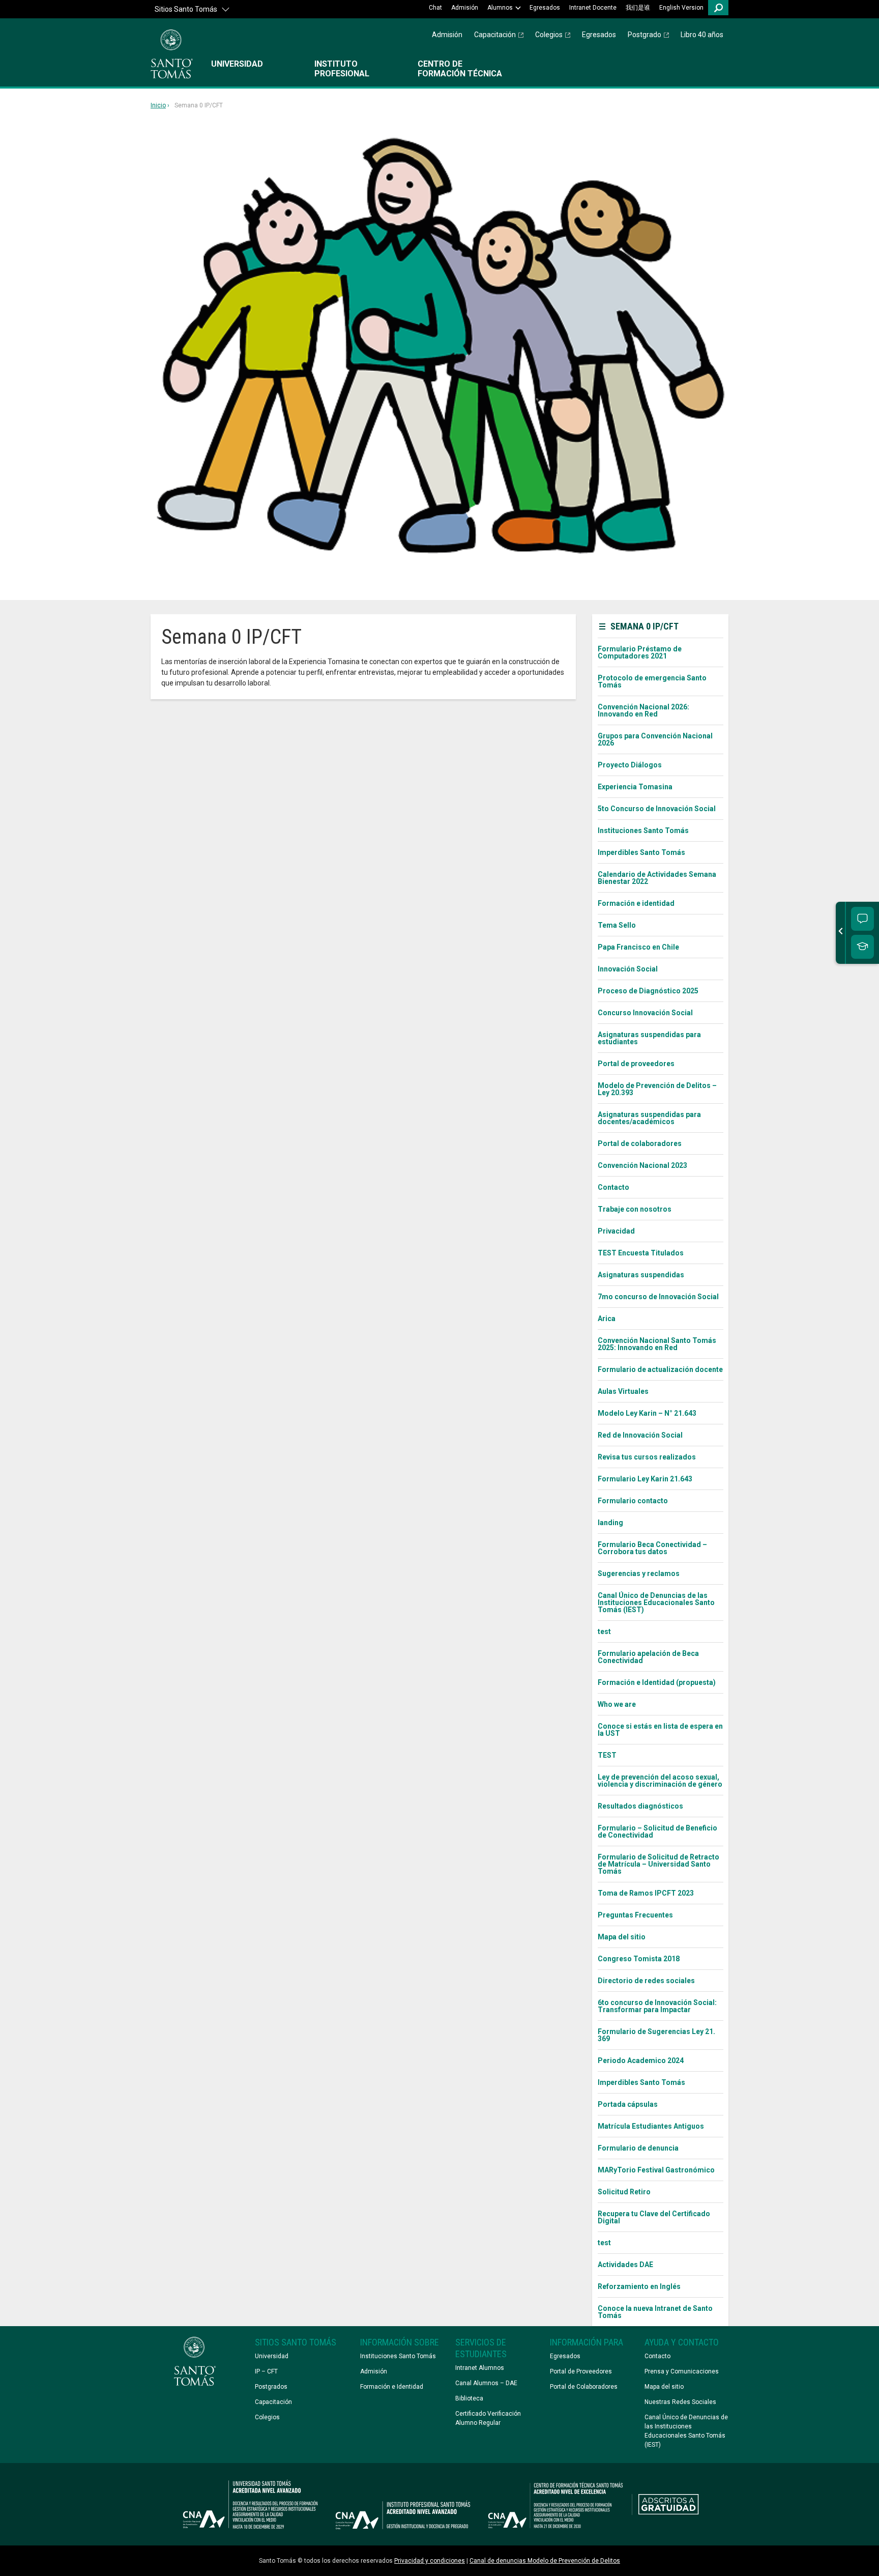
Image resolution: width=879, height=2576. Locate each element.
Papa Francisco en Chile (638, 947)
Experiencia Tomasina (635, 787)
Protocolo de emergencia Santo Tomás (652, 681)
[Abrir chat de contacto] (862, 919)
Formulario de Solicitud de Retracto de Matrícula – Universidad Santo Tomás (658, 1864)
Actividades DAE (625, 2265)
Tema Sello (617, 925)
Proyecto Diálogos (630, 765)
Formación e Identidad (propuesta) (657, 1682)
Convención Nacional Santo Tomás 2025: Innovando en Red (657, 1344)
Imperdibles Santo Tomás (641, 852)
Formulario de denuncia (638, 2148)
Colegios (549, 35)
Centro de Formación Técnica (460, 69)
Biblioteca (469, 2398)
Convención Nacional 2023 (642, 1165)
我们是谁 (638, 8)
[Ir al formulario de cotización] (862, 947)
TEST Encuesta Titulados (641, 1253)
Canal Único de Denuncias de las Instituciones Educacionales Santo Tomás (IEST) (656, 1602)
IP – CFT (266, 2371)
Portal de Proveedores (581, 2371)
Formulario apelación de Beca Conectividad (648, 1657)
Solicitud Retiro (624, 2192)
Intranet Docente (593, 8)
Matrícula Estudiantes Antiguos (651, 2126)
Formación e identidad (636, 903)
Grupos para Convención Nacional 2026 (655, 739)
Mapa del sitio (622, 1937)
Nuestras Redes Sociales (680, 2402)
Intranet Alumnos (480, 2368)
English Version (681, 8)
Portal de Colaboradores (584, 2387)
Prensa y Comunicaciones (682, 2371)
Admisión (465, 8)
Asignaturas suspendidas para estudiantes (649, 1038)
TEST (607, 1755)
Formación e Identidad (392, 2387)
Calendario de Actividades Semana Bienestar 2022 (657, 878)
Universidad (237, 64)
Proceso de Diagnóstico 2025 (648, 991)
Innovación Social (628, 969)
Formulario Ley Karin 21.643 (645, 1479)
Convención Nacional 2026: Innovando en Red (643, 710)
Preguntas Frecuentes (635, 1915)
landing (610, 1523)
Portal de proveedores (636, 1064)
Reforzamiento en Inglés (639, 2286)
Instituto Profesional (342, 69)
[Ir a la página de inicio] (172, 54)
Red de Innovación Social (640, 1435)
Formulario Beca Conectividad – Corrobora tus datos (652, 1548)
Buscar (718, 8)
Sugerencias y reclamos (639, 1573)
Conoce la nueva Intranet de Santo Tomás (655, 2312)
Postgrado (644, 35)
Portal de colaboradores (640, 1143)
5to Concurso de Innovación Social (657, 809)
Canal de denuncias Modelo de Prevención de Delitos (545, 2561)
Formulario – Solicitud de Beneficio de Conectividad (657, 1831)
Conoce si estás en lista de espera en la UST (660, 1730)
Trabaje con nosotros (635, 1209)
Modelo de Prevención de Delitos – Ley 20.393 (657, 1089)
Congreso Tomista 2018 (639, 1959)
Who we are (617, 1704)
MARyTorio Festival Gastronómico (656, 2170)
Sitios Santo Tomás (186, 9)
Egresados (545, 8)
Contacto (613, 1187)
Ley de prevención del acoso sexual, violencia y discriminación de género (660, 1781)
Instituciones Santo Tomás (643, 831)
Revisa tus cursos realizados (647, 1457)
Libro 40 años (702, 35)
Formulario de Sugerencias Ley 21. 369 (656, 2035)
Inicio (158, 106)
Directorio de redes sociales (646, 1981)
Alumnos (500, 8)
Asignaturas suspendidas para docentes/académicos (649, 1118)
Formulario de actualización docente (660, 1369)
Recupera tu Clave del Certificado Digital (654, 2217)
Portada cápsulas (628, 2104)
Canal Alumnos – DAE (486, 2383)
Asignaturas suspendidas (641, 1275)
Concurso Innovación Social (645, 1013)
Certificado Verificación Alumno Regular (488, 2418)
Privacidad (616, 1231)
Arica (607, 1319)
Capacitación (495, 35)
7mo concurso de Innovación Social (658, 1297)
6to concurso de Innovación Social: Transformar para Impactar (657, 2006)
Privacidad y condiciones (430, 2561)
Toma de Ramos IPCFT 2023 (646, 1893)
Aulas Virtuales (623, 1391)
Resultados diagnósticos (640, 1806)
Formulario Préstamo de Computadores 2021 (640, 652)
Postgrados (271, 2387)
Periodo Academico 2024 (641, 2060)
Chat (435, 8)
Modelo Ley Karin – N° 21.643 (647, 1413)
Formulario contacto (633, 1501)
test (604, 1632)
